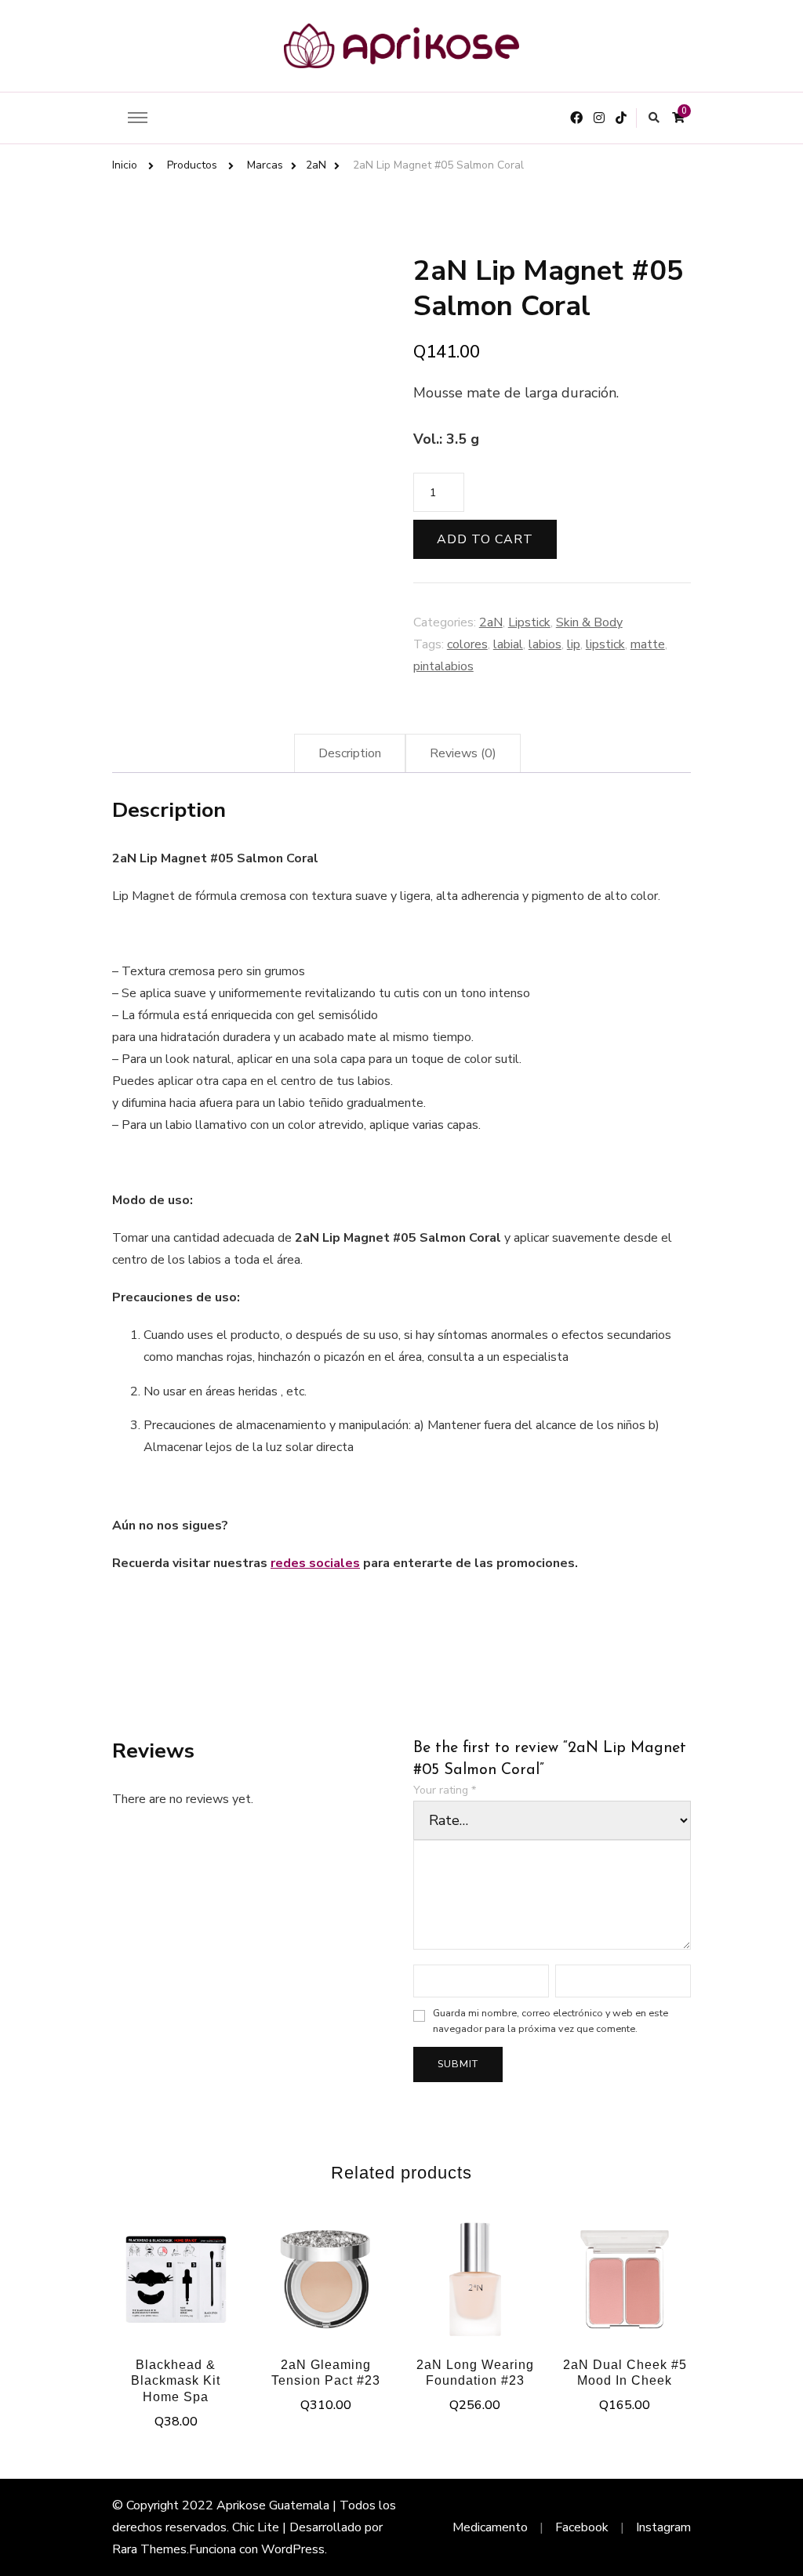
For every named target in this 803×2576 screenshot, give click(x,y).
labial (508, 644)
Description (350, 753)
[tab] (350, 753)
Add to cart (485, 539)
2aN (491, 622)
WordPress (293, 2549)
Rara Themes (149, 2549)
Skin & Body (589, 622)
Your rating (445, 1790)
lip (574, 644)
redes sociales (315, 1563)
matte (648, 644)
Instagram (663, 2527)
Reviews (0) (463, 753)
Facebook (582, 2527)
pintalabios (443, 666)
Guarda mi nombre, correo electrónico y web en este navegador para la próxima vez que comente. (550, 2021)
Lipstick (529, 622)
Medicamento (490, 2527)
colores (467, 644)
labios (545, 644)
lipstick (605, 644)
